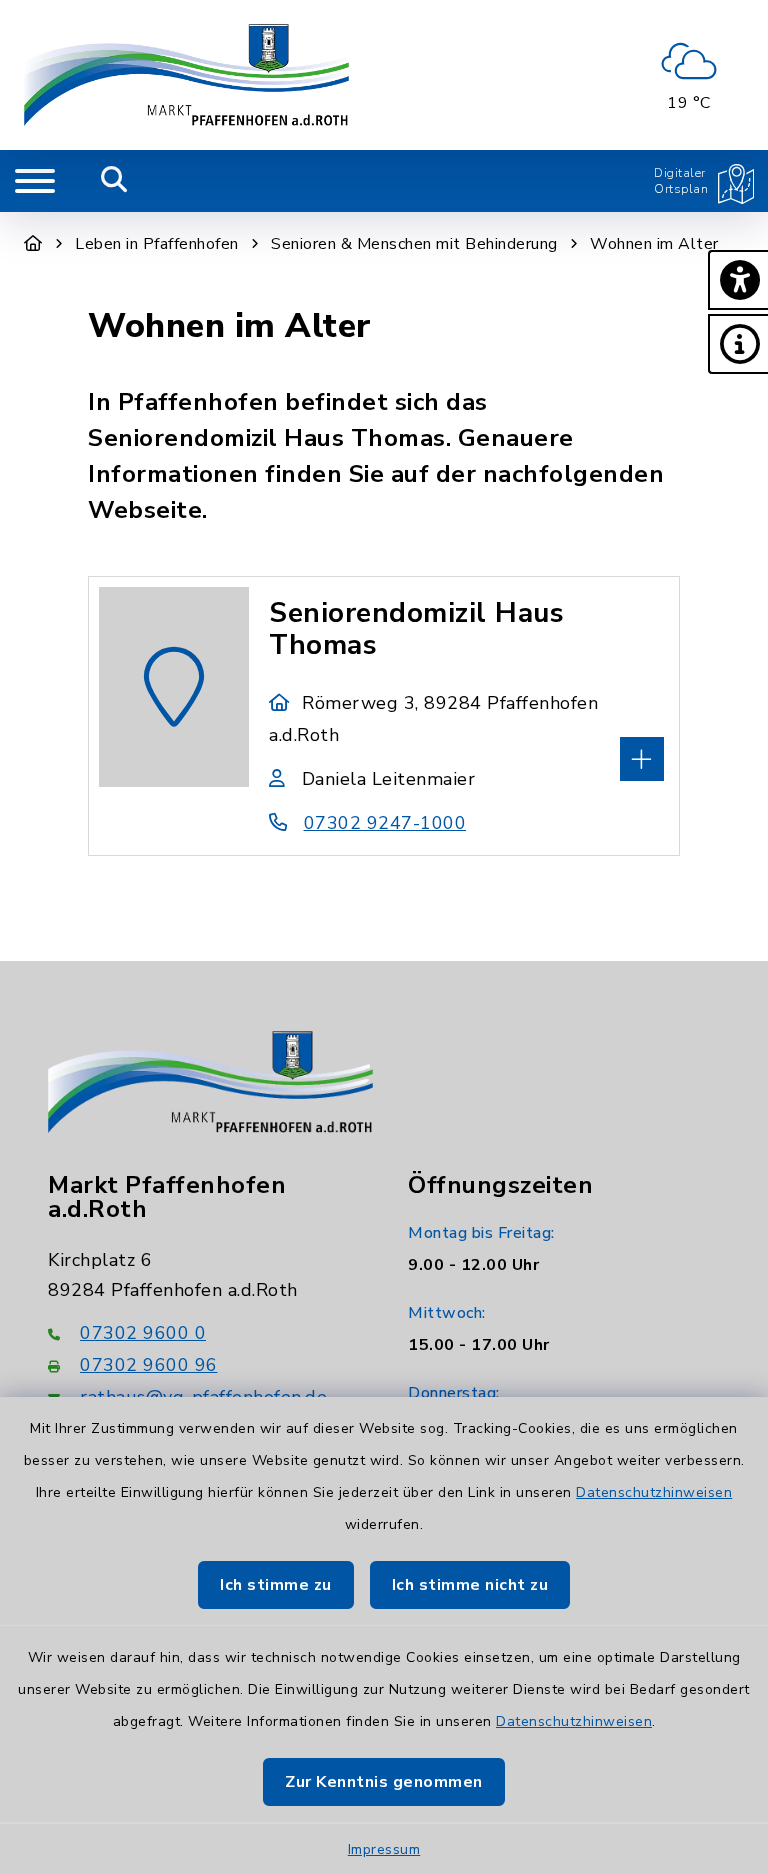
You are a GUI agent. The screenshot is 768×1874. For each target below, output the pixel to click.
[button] (738, 280)
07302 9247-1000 (385, 823)
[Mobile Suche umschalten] (114, 181)
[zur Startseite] (186, 75)
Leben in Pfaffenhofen (157, 244)
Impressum (384, 1849)
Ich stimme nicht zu (470, 1585)
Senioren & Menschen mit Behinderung (414, 244)
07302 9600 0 (143, 1333)
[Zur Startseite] (33, 244)
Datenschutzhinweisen (654, 1492)
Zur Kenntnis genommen (384, 1782)
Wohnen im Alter (654, 244)
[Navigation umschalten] (35, 181)
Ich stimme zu (276, 1585)
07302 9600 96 (149, 1365)
